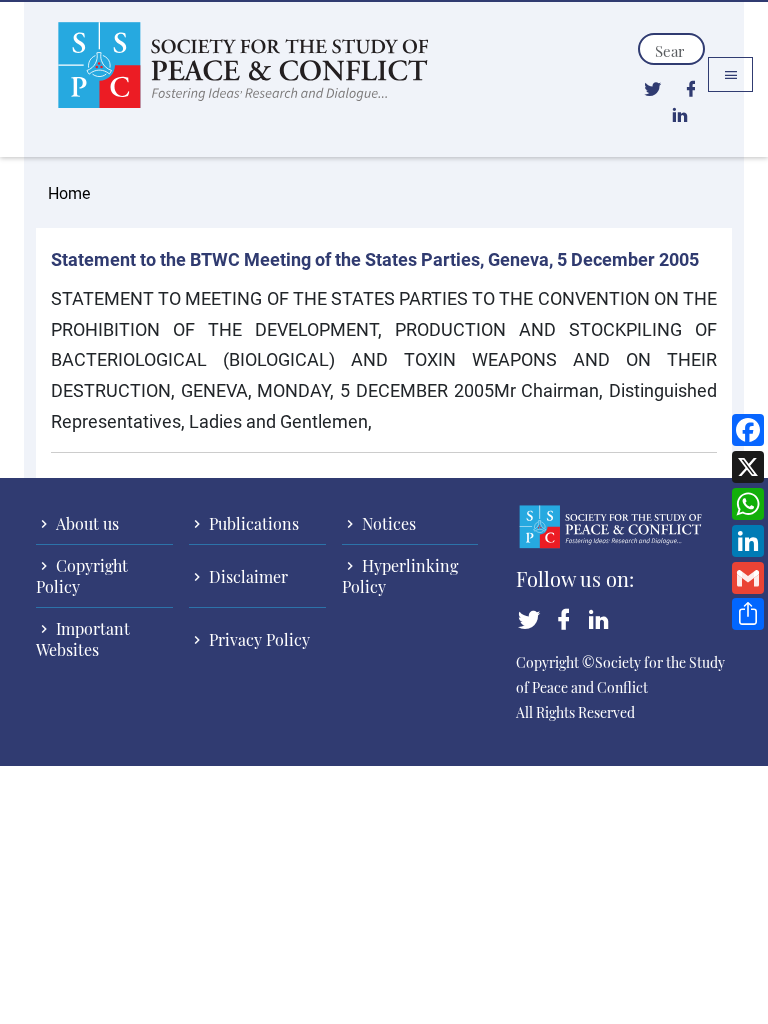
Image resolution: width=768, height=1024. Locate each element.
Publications (252, 523)
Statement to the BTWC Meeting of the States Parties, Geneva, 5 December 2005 (375, 259)
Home (69, 192)
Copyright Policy (82, 576)
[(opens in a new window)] (652, 88)
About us (85, 523)
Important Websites (83, 639)
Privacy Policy (257, 639)
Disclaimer (246, 576)
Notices (387, 523)
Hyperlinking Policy (400, 576)
